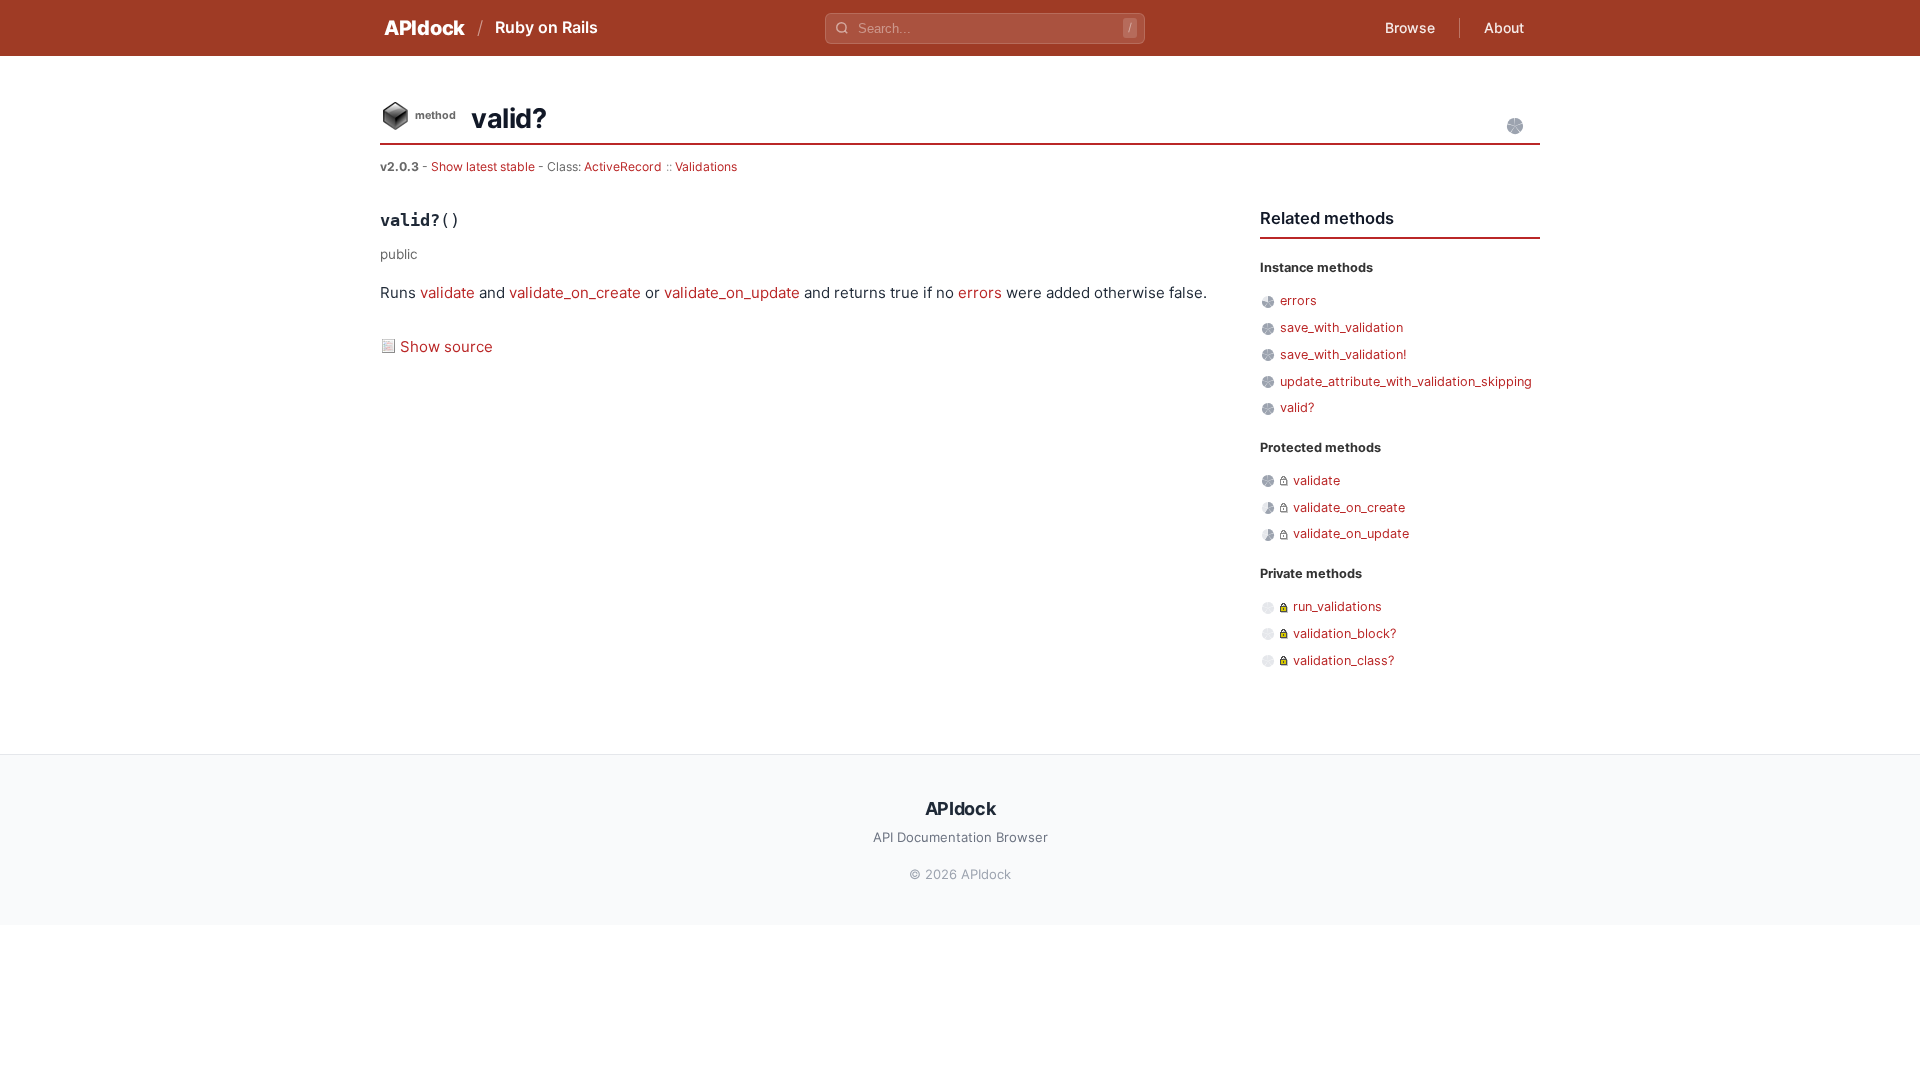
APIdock (424, 28)
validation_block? (1344, 633)
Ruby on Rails (546, 27)
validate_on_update (732, 292)
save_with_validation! (1343, 354)
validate (447, 292)
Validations (706, 166)
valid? (1297, 407)
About (1504, 27)
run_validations (1337, 606)
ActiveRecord (623, 166)
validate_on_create (575, 292)
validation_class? (1343, 660)
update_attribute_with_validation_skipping (1406, 381)
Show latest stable (484, 166)
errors (980, 292)
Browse (1410, 27)
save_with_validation (1341, 327)
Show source (446, 346)
